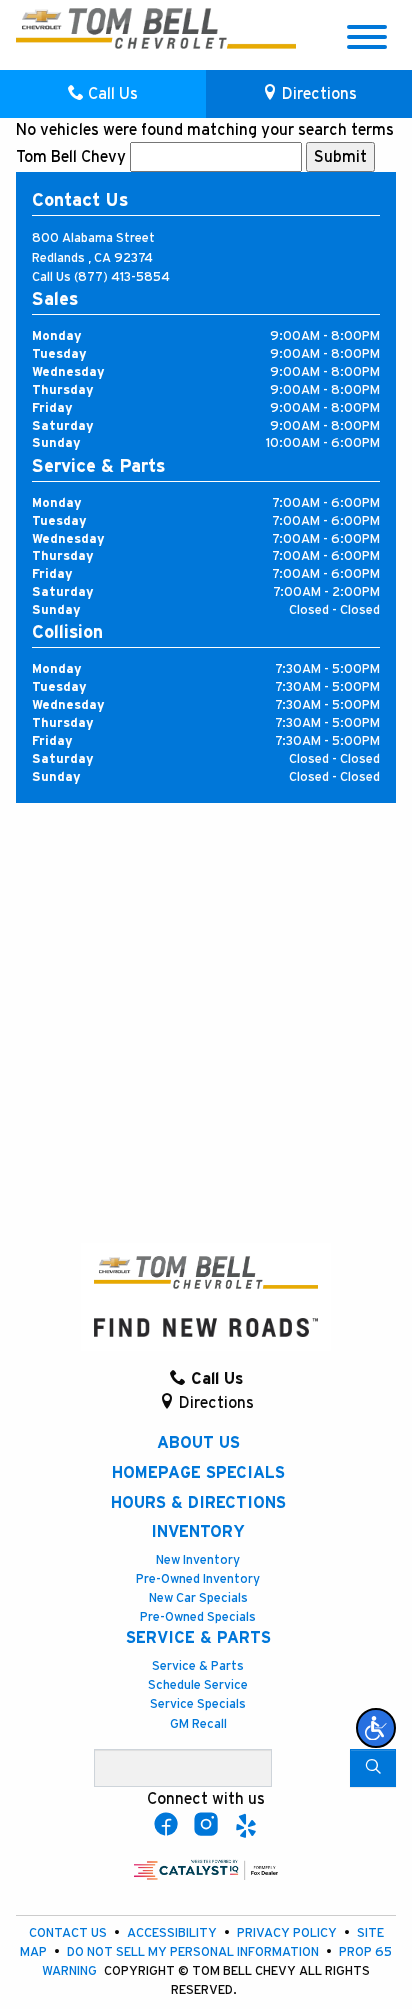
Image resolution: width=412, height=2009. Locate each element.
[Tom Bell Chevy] (79, 28)
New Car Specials (198, 1598)
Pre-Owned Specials (198, 1617)
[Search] (373, 1768)
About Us (198, 1443)
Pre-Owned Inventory (198, 1579)
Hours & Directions (198, 1503)
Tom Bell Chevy (71, 157)
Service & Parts (198, 1638)
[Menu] (367, 40)
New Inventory (198, 1560)
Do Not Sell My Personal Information (194, 1952)
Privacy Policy (288, 1933)
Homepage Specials (198, 1473)
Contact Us (69, 1933)
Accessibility (173, 1933)
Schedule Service (198, 1685)
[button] (376, 1728)
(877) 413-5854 (122, 277)
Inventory (198, 1532)
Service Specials (198, 1704)
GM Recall (198, 1724)
